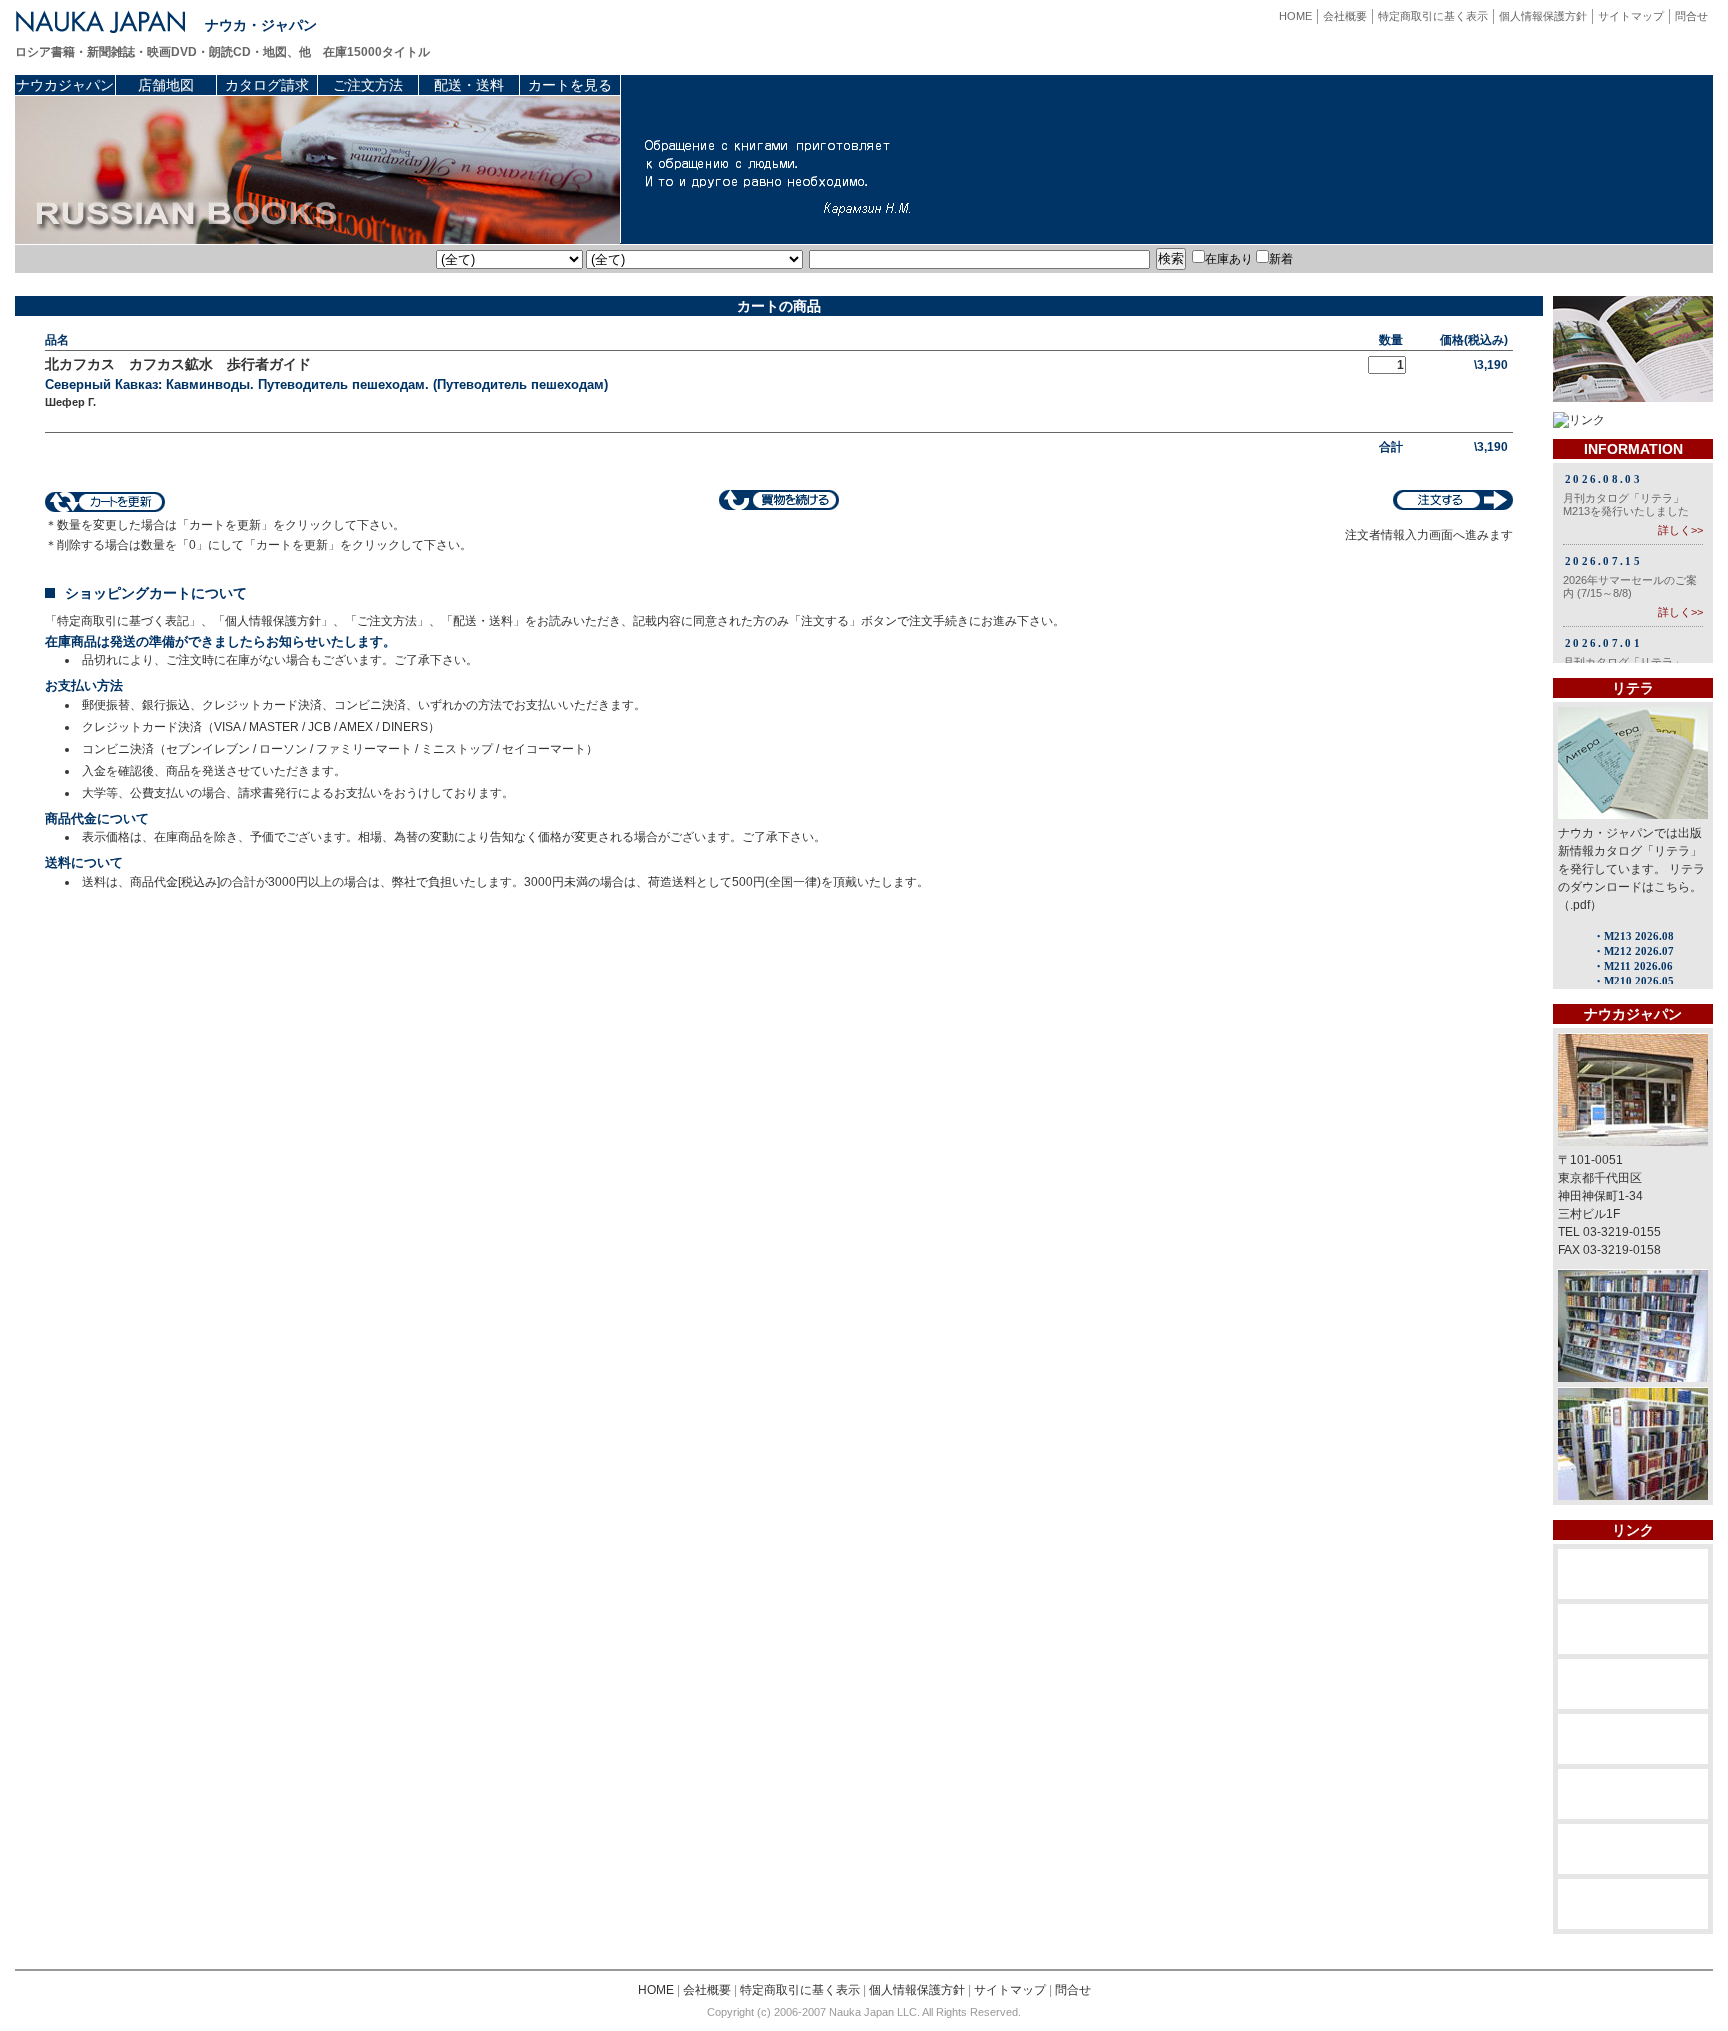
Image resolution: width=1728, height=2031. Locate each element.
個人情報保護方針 (1543, 16)
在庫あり (1229, 259)
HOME (1295, 16)
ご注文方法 (368, 85)
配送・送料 (469, 85)
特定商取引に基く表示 (1433, 16)
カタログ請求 (267, 85)
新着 (1281, 259)
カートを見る (570, 85)
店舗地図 (166, 85)
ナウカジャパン (65, 85)
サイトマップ (1631, 16)
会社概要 (1345, 16)
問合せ (1691, 16)
